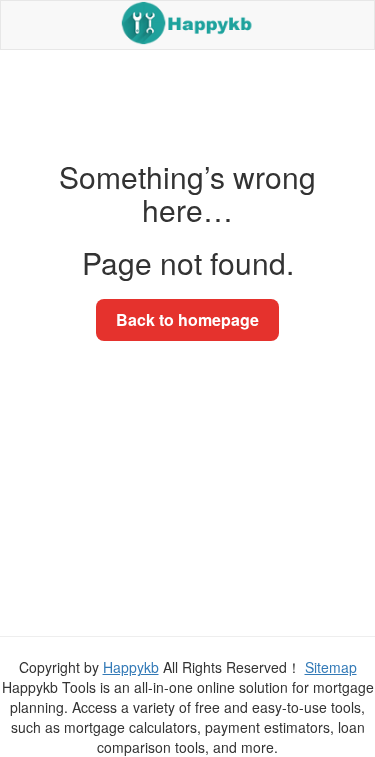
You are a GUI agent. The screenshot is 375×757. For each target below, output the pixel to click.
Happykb (131, 667)
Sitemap (331, 667)
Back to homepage (187, 319)
